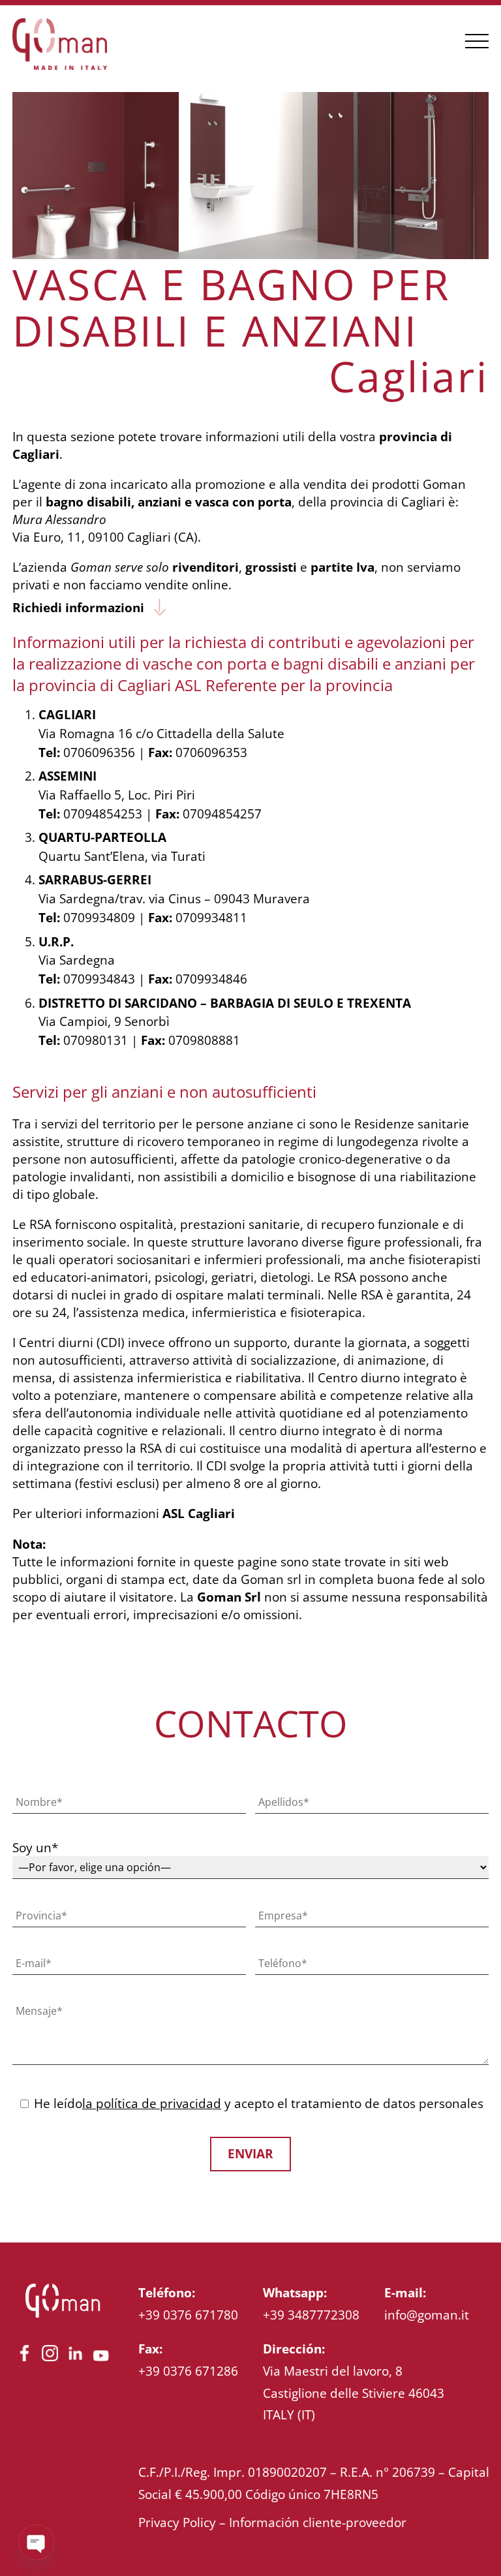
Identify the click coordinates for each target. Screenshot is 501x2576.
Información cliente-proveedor (318, 2522)
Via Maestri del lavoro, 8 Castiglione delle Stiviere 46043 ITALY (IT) (354, 2393)
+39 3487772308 (311, 2315)
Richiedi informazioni (78, 607)
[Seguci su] (24, 2361)
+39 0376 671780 (188, 2315)
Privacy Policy (177, 2522)
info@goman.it (427, 2315)
